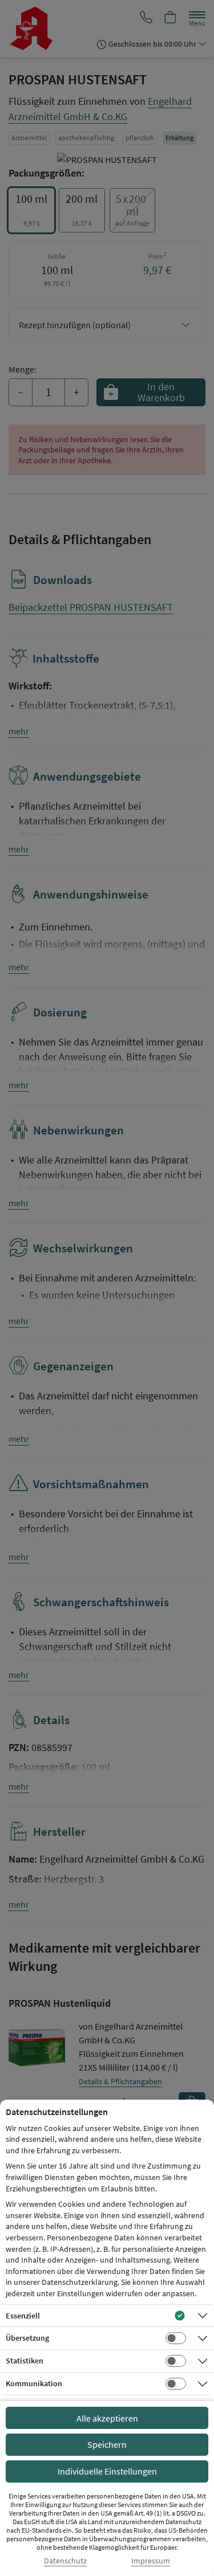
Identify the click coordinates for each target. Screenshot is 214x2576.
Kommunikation (34, 2383)
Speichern (107, 2444)
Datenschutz (65, 2561)
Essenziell (23, 2316)
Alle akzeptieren (107, 2418)
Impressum (151, 2561)
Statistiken (25, 2361)
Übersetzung (27, 2338)
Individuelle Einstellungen (107, 2471)
